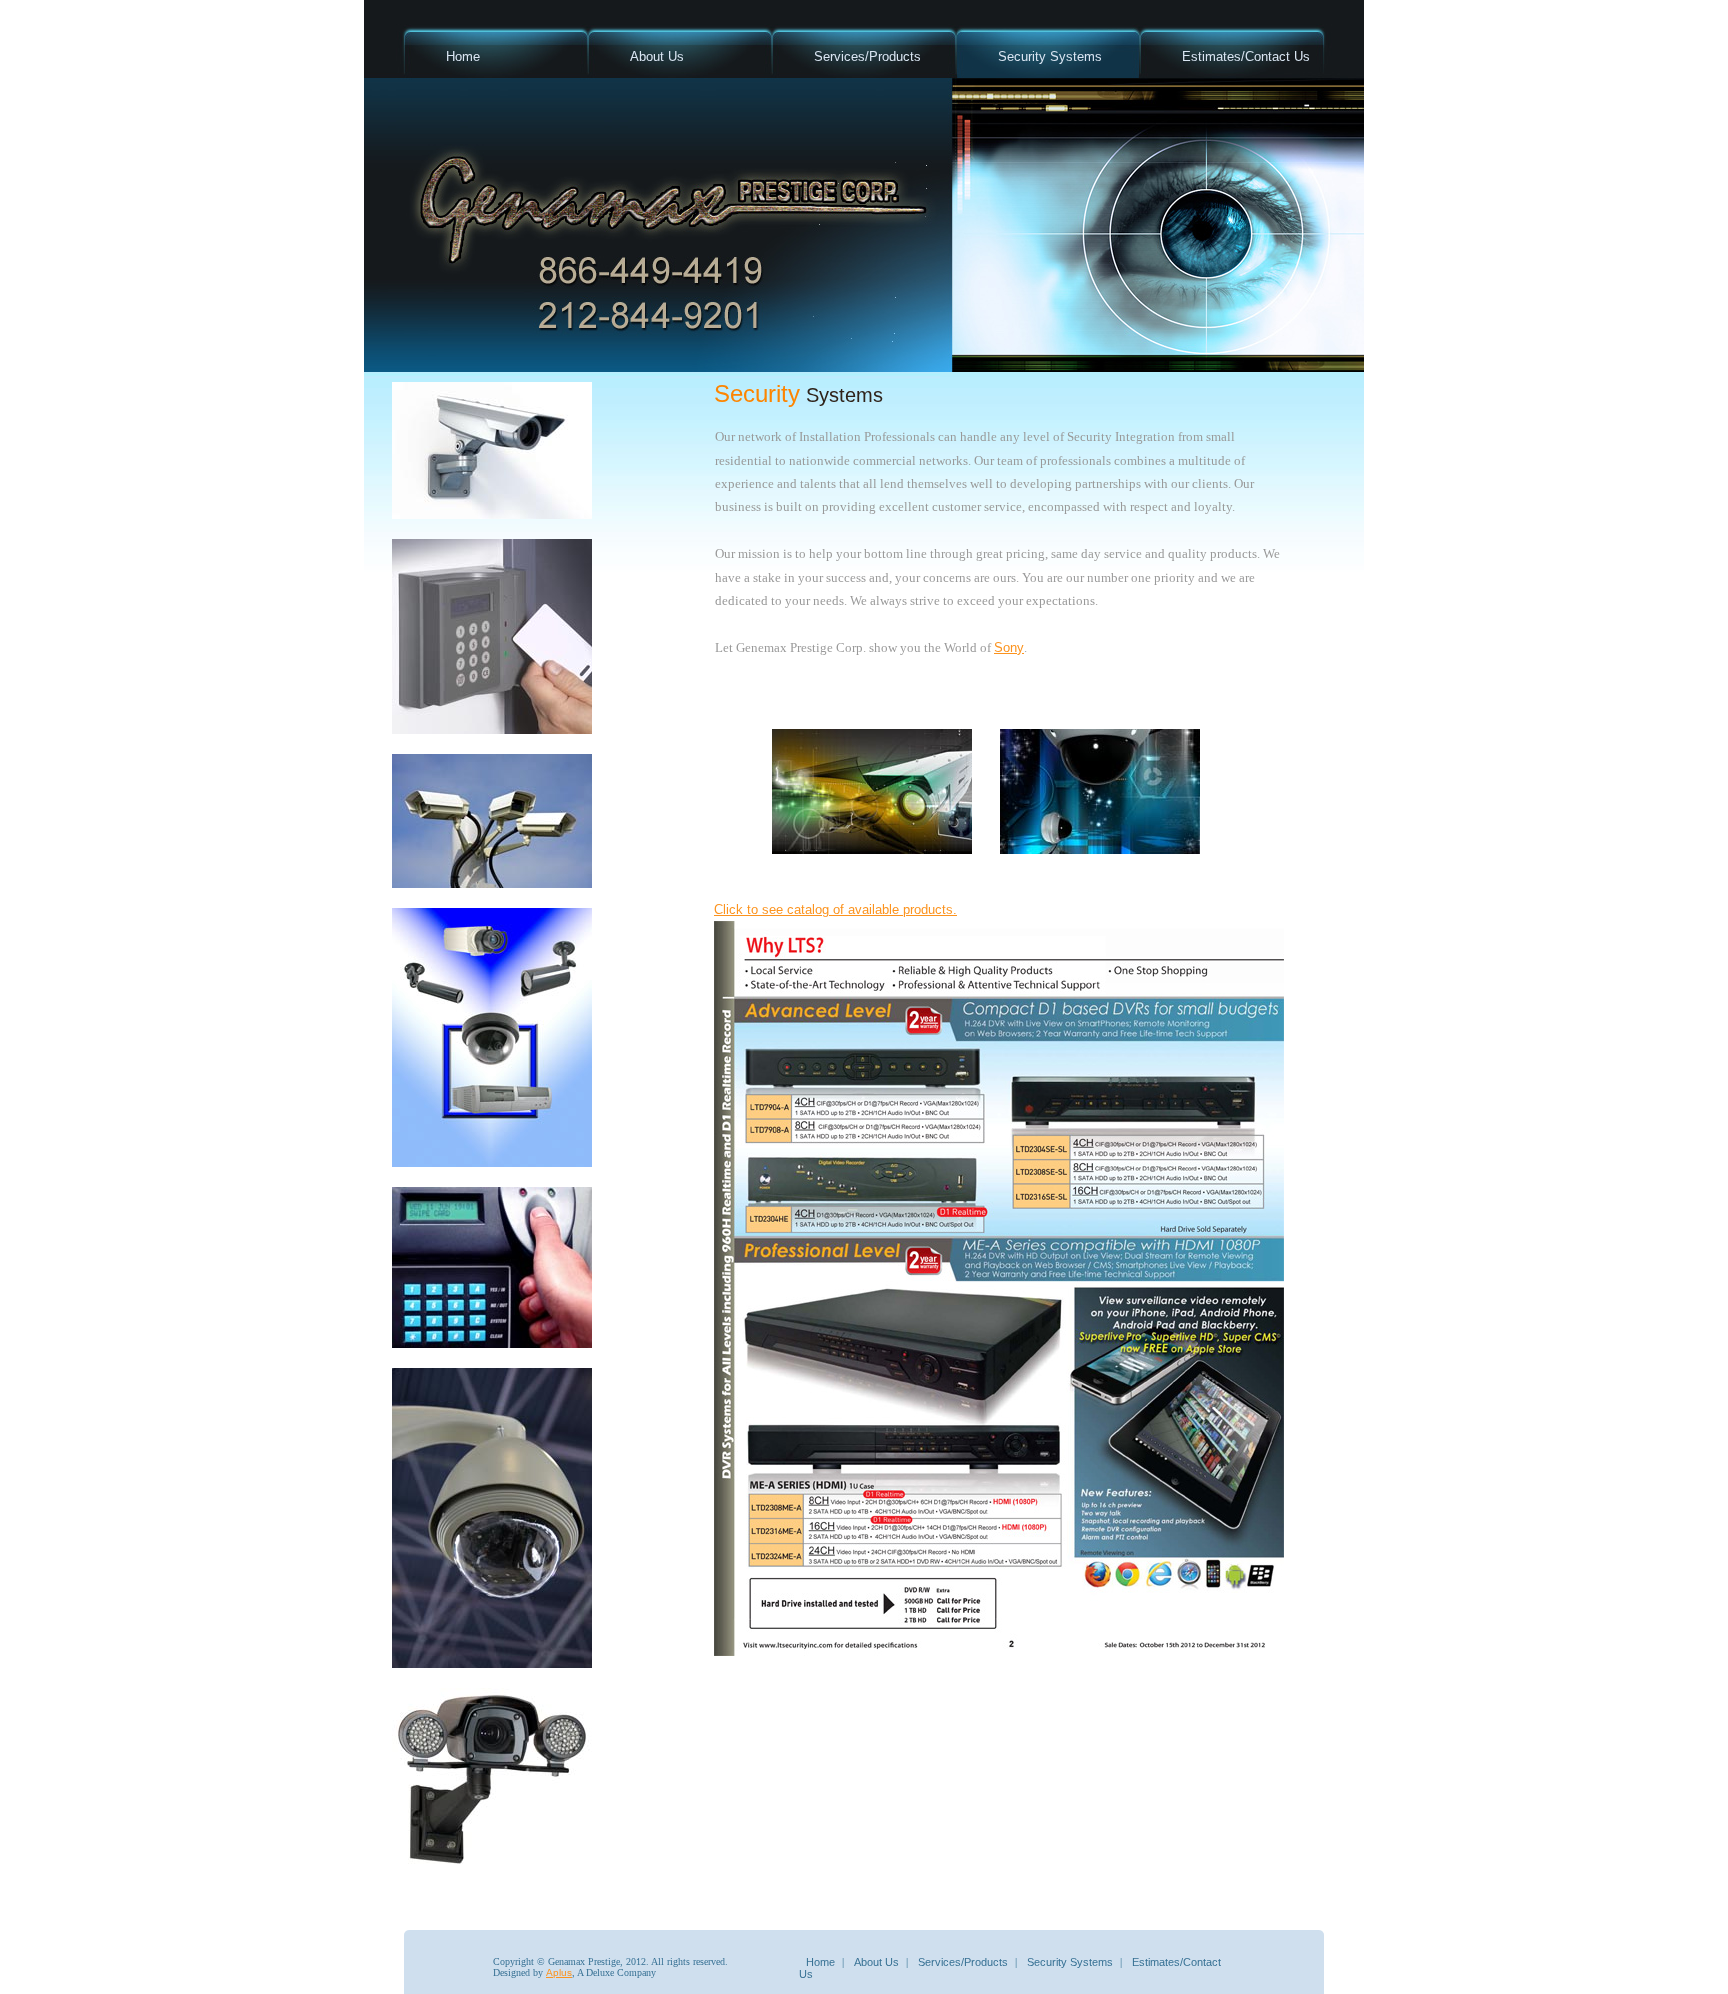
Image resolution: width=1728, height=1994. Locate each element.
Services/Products (867, 56)
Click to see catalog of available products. (835, 909)
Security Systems (1050, 56)
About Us (657, 56)
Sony (1009, 647)
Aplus (559, 1972)
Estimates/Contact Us (1246, 56)
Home (463, 56)
